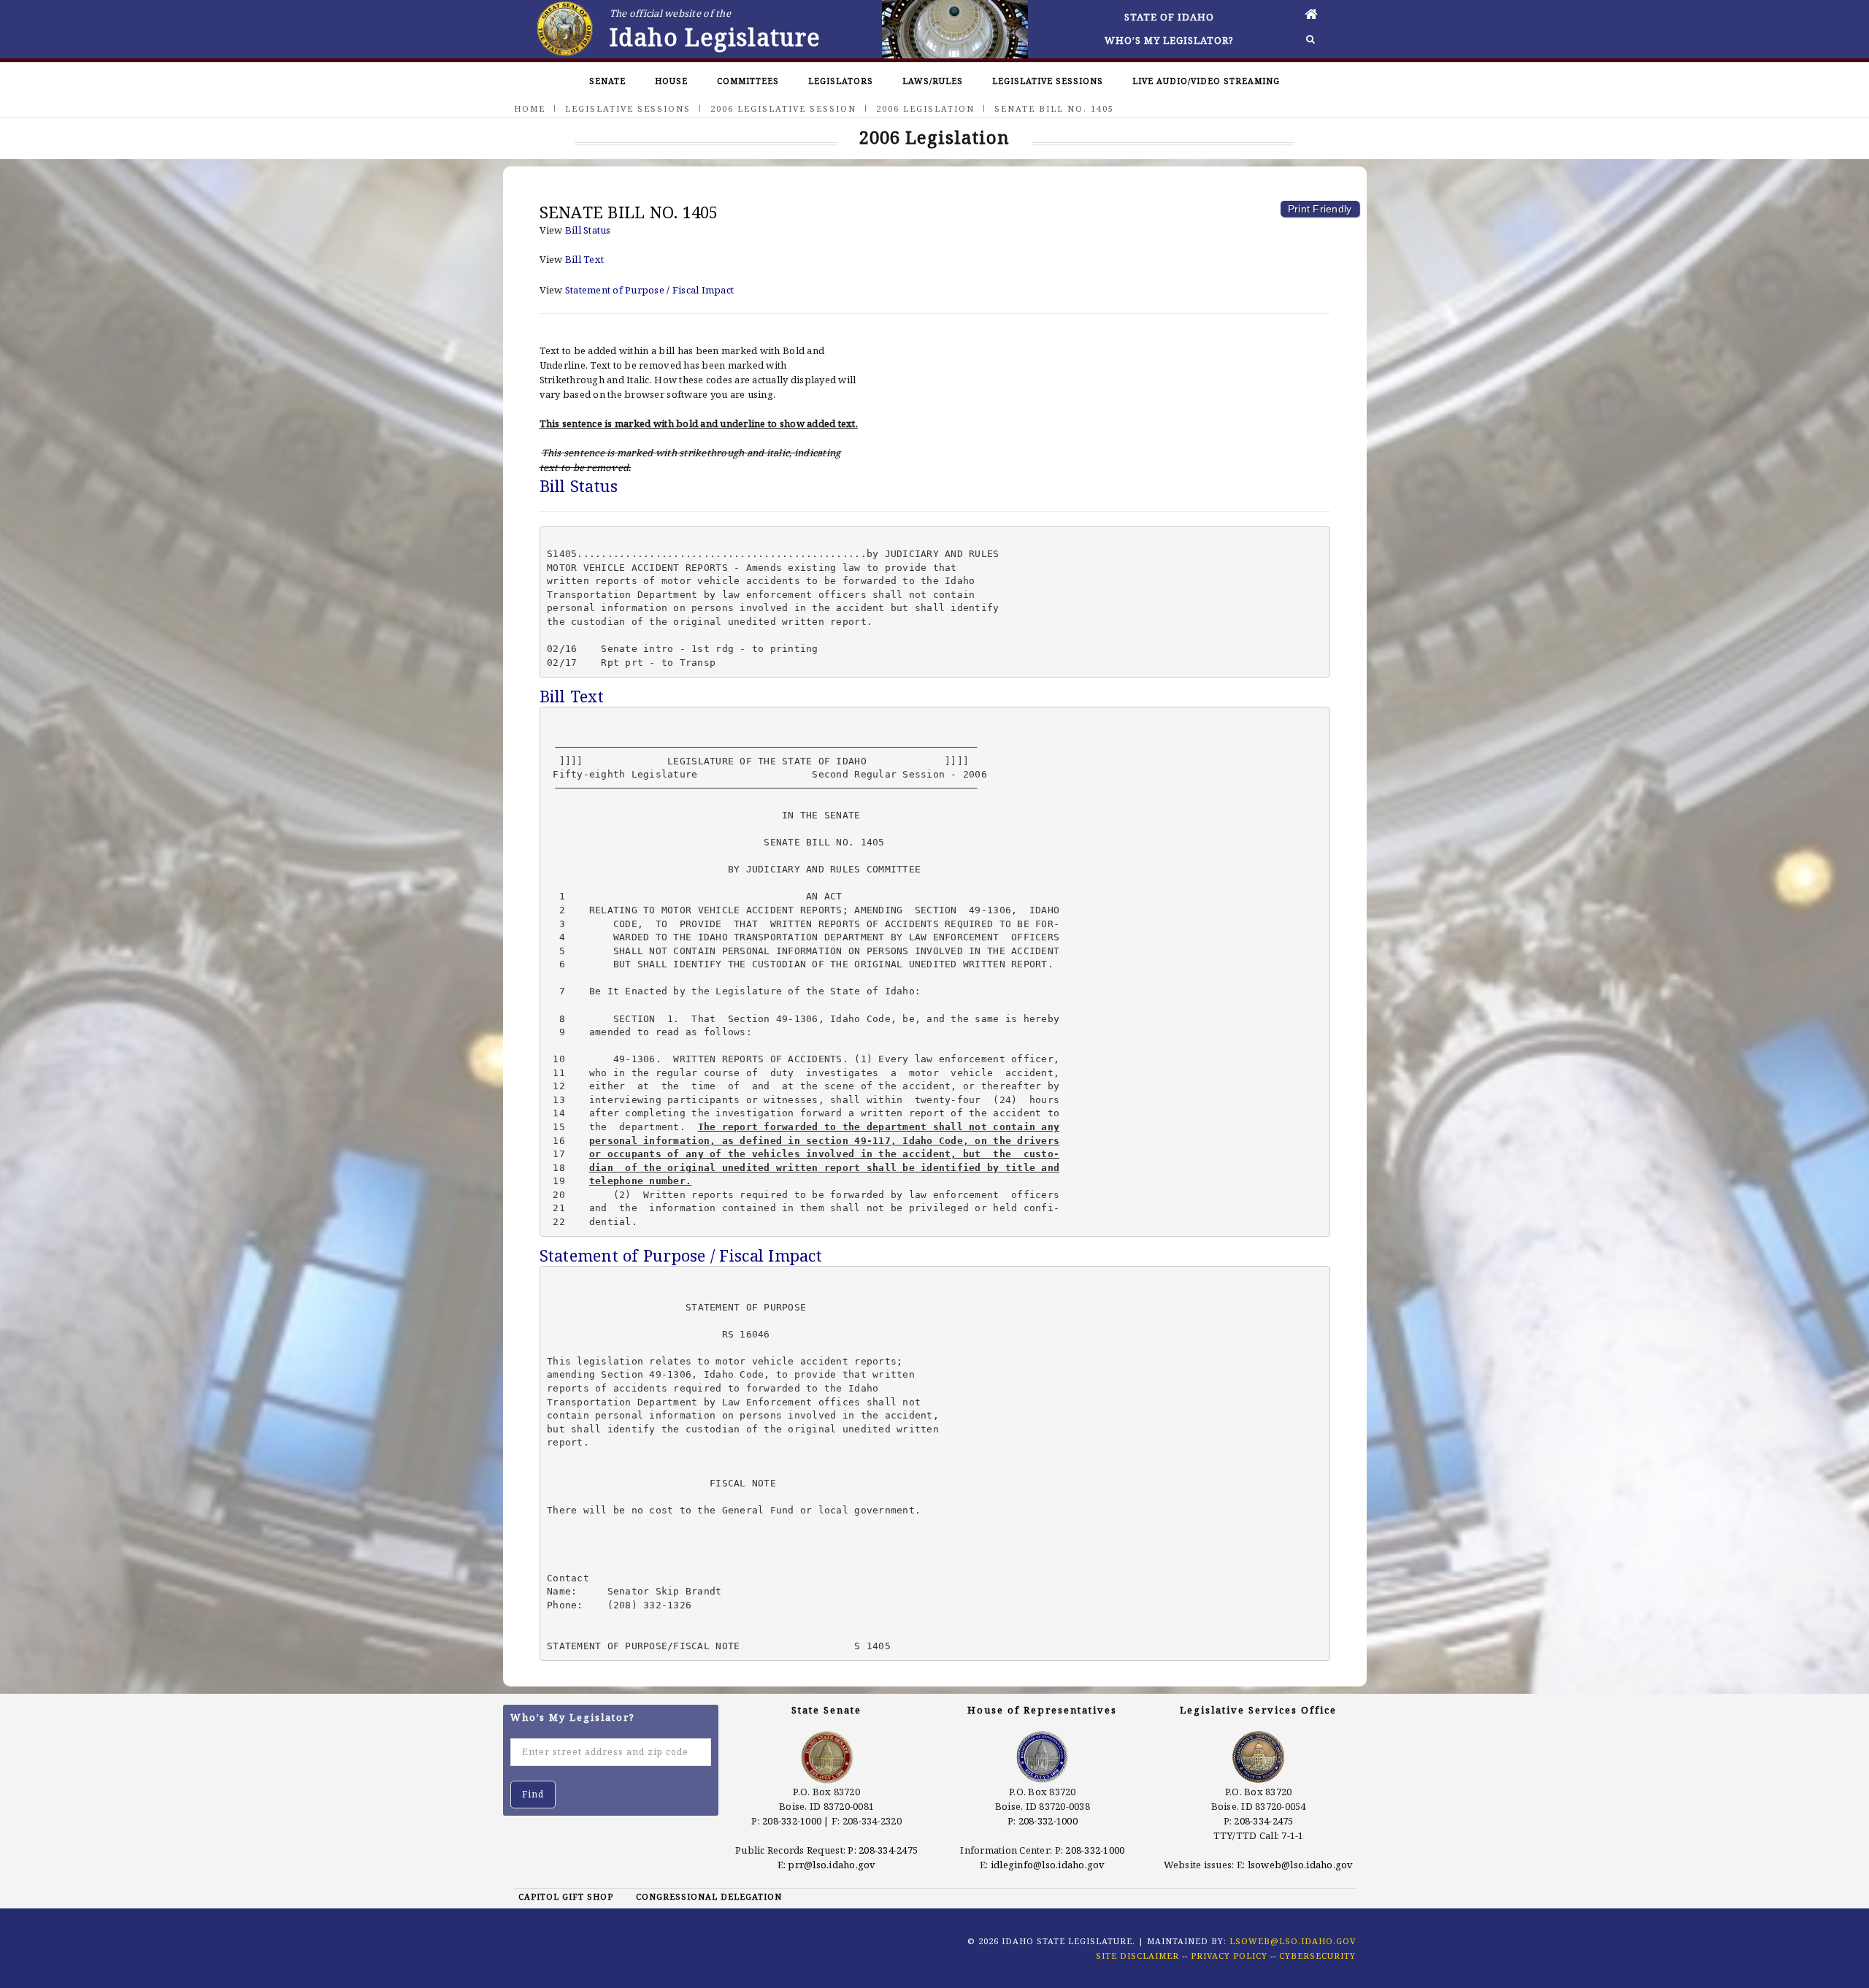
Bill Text (584, 259)
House (671, 81)
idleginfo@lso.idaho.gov (1048, 1865)
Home (530, 108)
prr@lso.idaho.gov (832, 1865)
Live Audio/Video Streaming (1206, 81)
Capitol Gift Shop (566, 1896)
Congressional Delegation (709, 1896)
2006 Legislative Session (783, 108)
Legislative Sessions (1048, 81)
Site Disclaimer (1137, 1956)
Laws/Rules (933, 81)
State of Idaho (1169, 17)
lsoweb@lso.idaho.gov (1301, 1865)
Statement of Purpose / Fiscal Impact (649, 290)
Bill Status (588, 230)
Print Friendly (1320, 209)
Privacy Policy (1229, 1956)
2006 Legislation (925, 108)
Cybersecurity (1317, 1956)
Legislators (841, 81)
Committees (748, 81)
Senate (607, 81)
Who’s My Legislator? (1169, 40)
